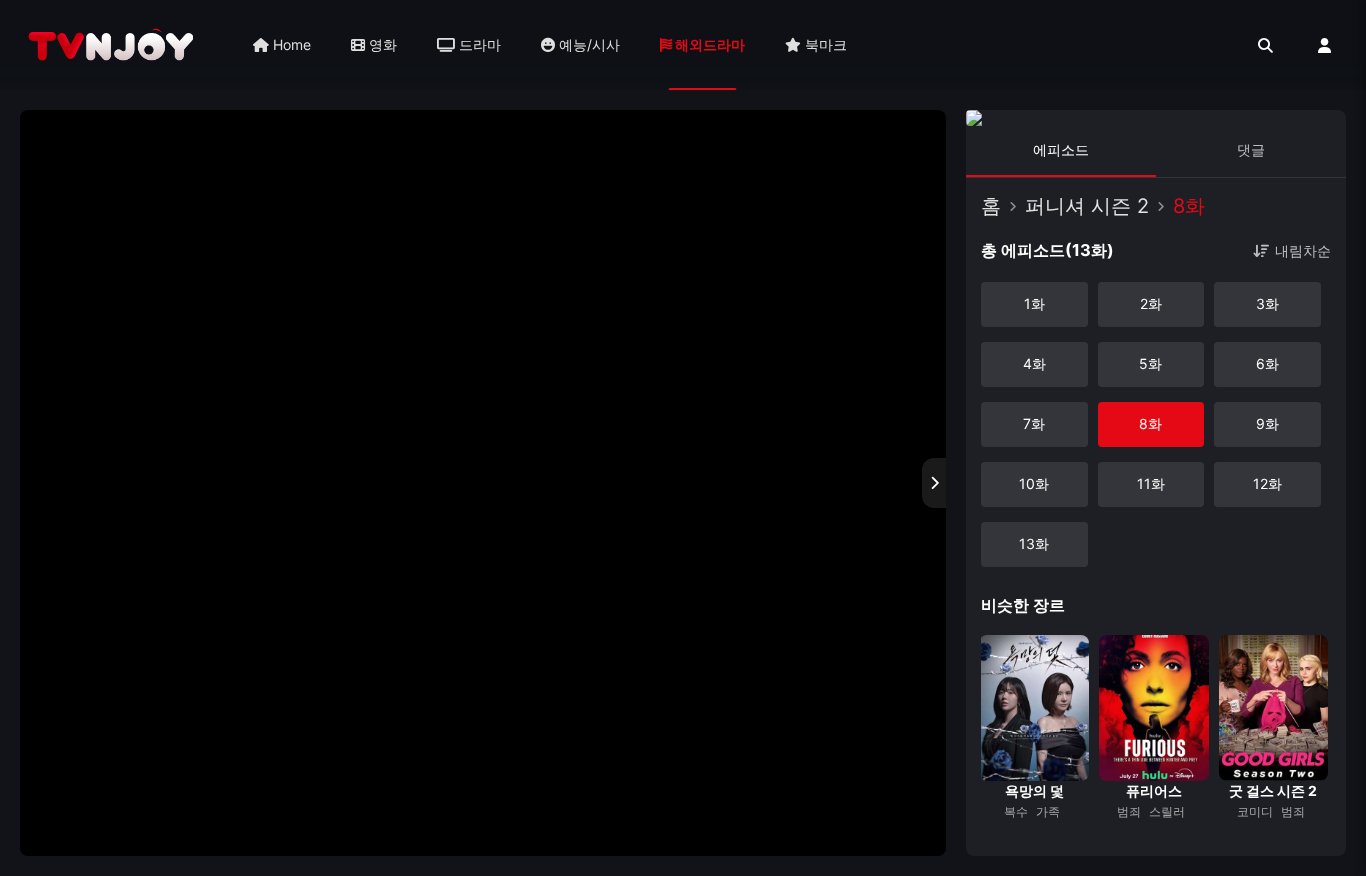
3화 (1267, 303)
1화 (1034, 303)
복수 (1016, 811)
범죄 (1129, 811)
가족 (1048, 811)
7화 (1034, 423)
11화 (1151, 483)
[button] (993, 831)
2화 (1151, 303)
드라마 (478, 44)
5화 (1150, 363)
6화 (1267, 363)
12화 (1267, 483)
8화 (1150, 423)
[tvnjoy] (111, 45)
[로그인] (1324, 45)
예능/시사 (587, 44)
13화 (1034, 543)
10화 (1034, 483)
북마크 (824, 44)
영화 (381, 44)
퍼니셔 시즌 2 (1087, 206)
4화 (1034, 363)
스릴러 (1167, 811)
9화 (1267, 423)
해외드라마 (708, 44)
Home (290, 44)
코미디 (1255, 811)
